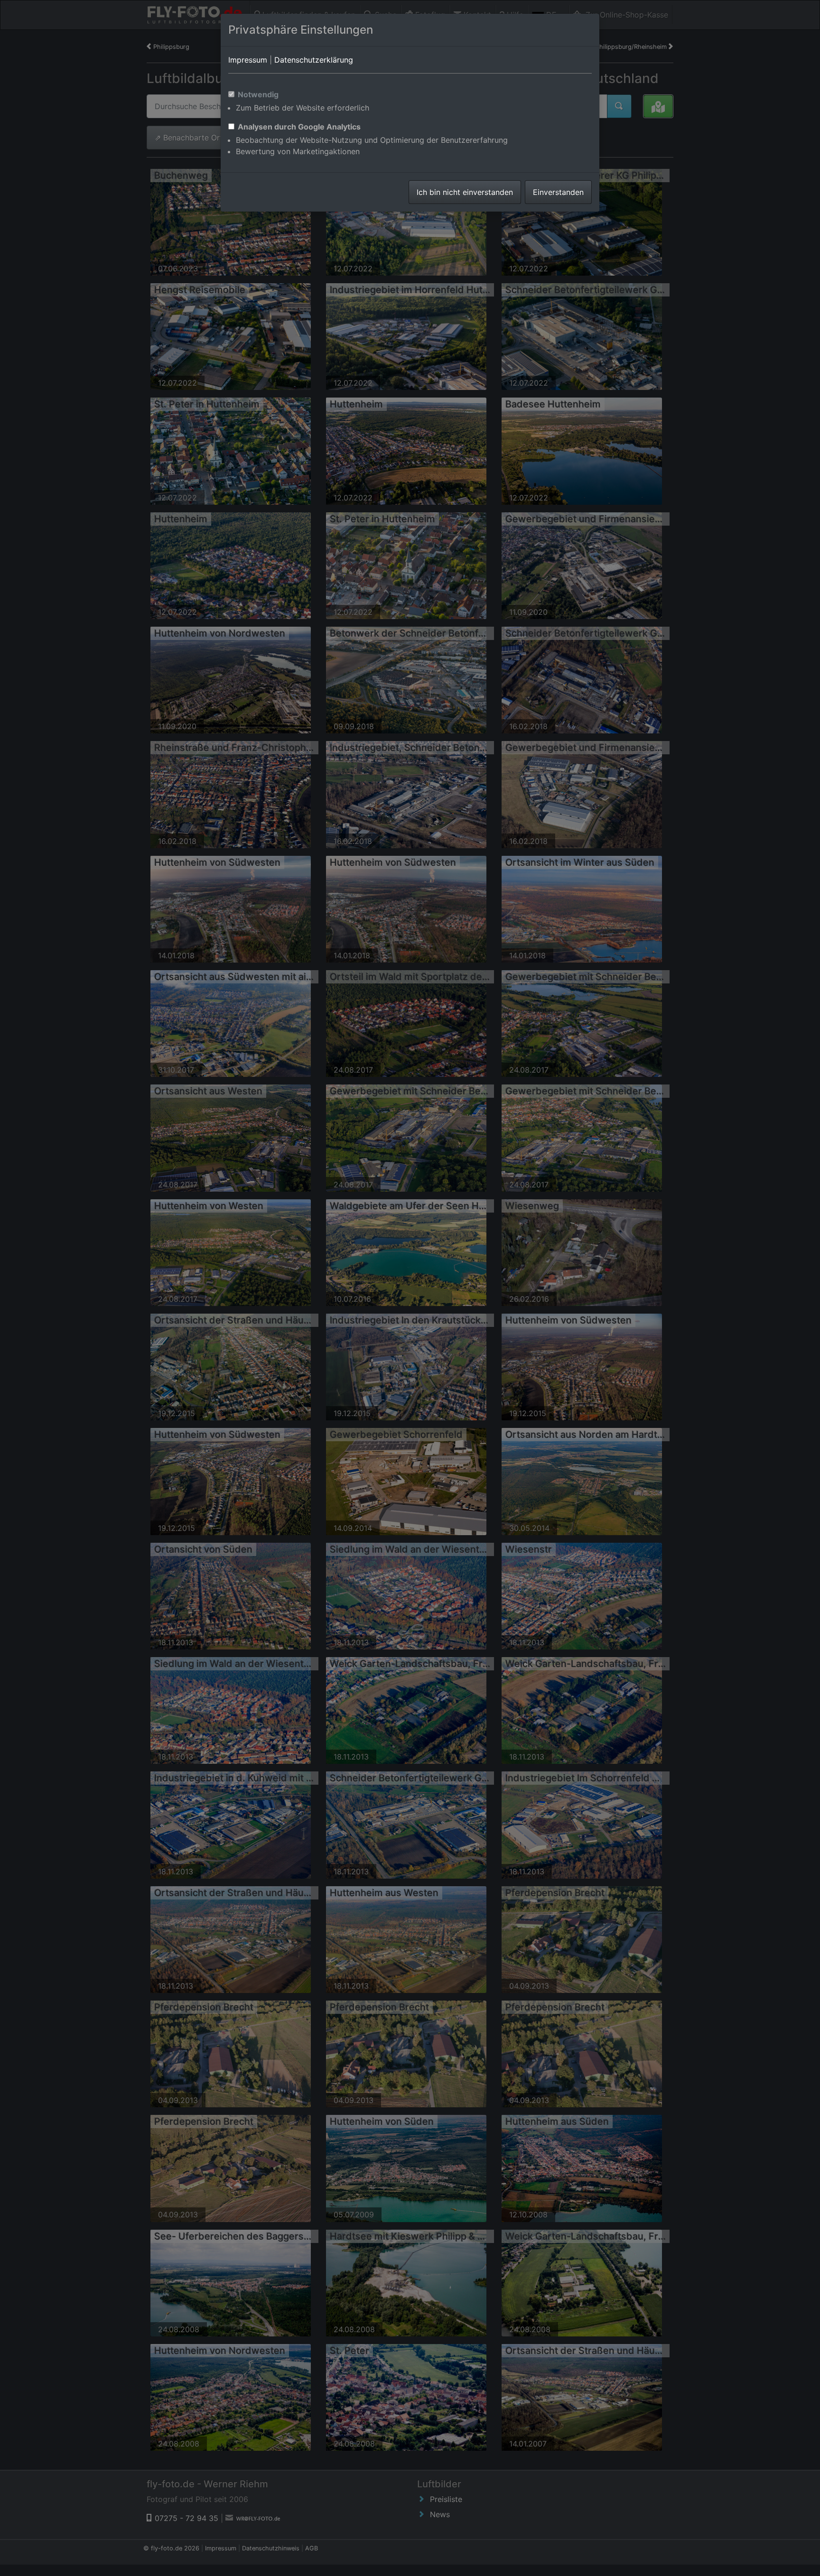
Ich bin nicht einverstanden (465, 192)
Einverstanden (558, 192)
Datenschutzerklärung (314, 60)
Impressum (248, 60)
